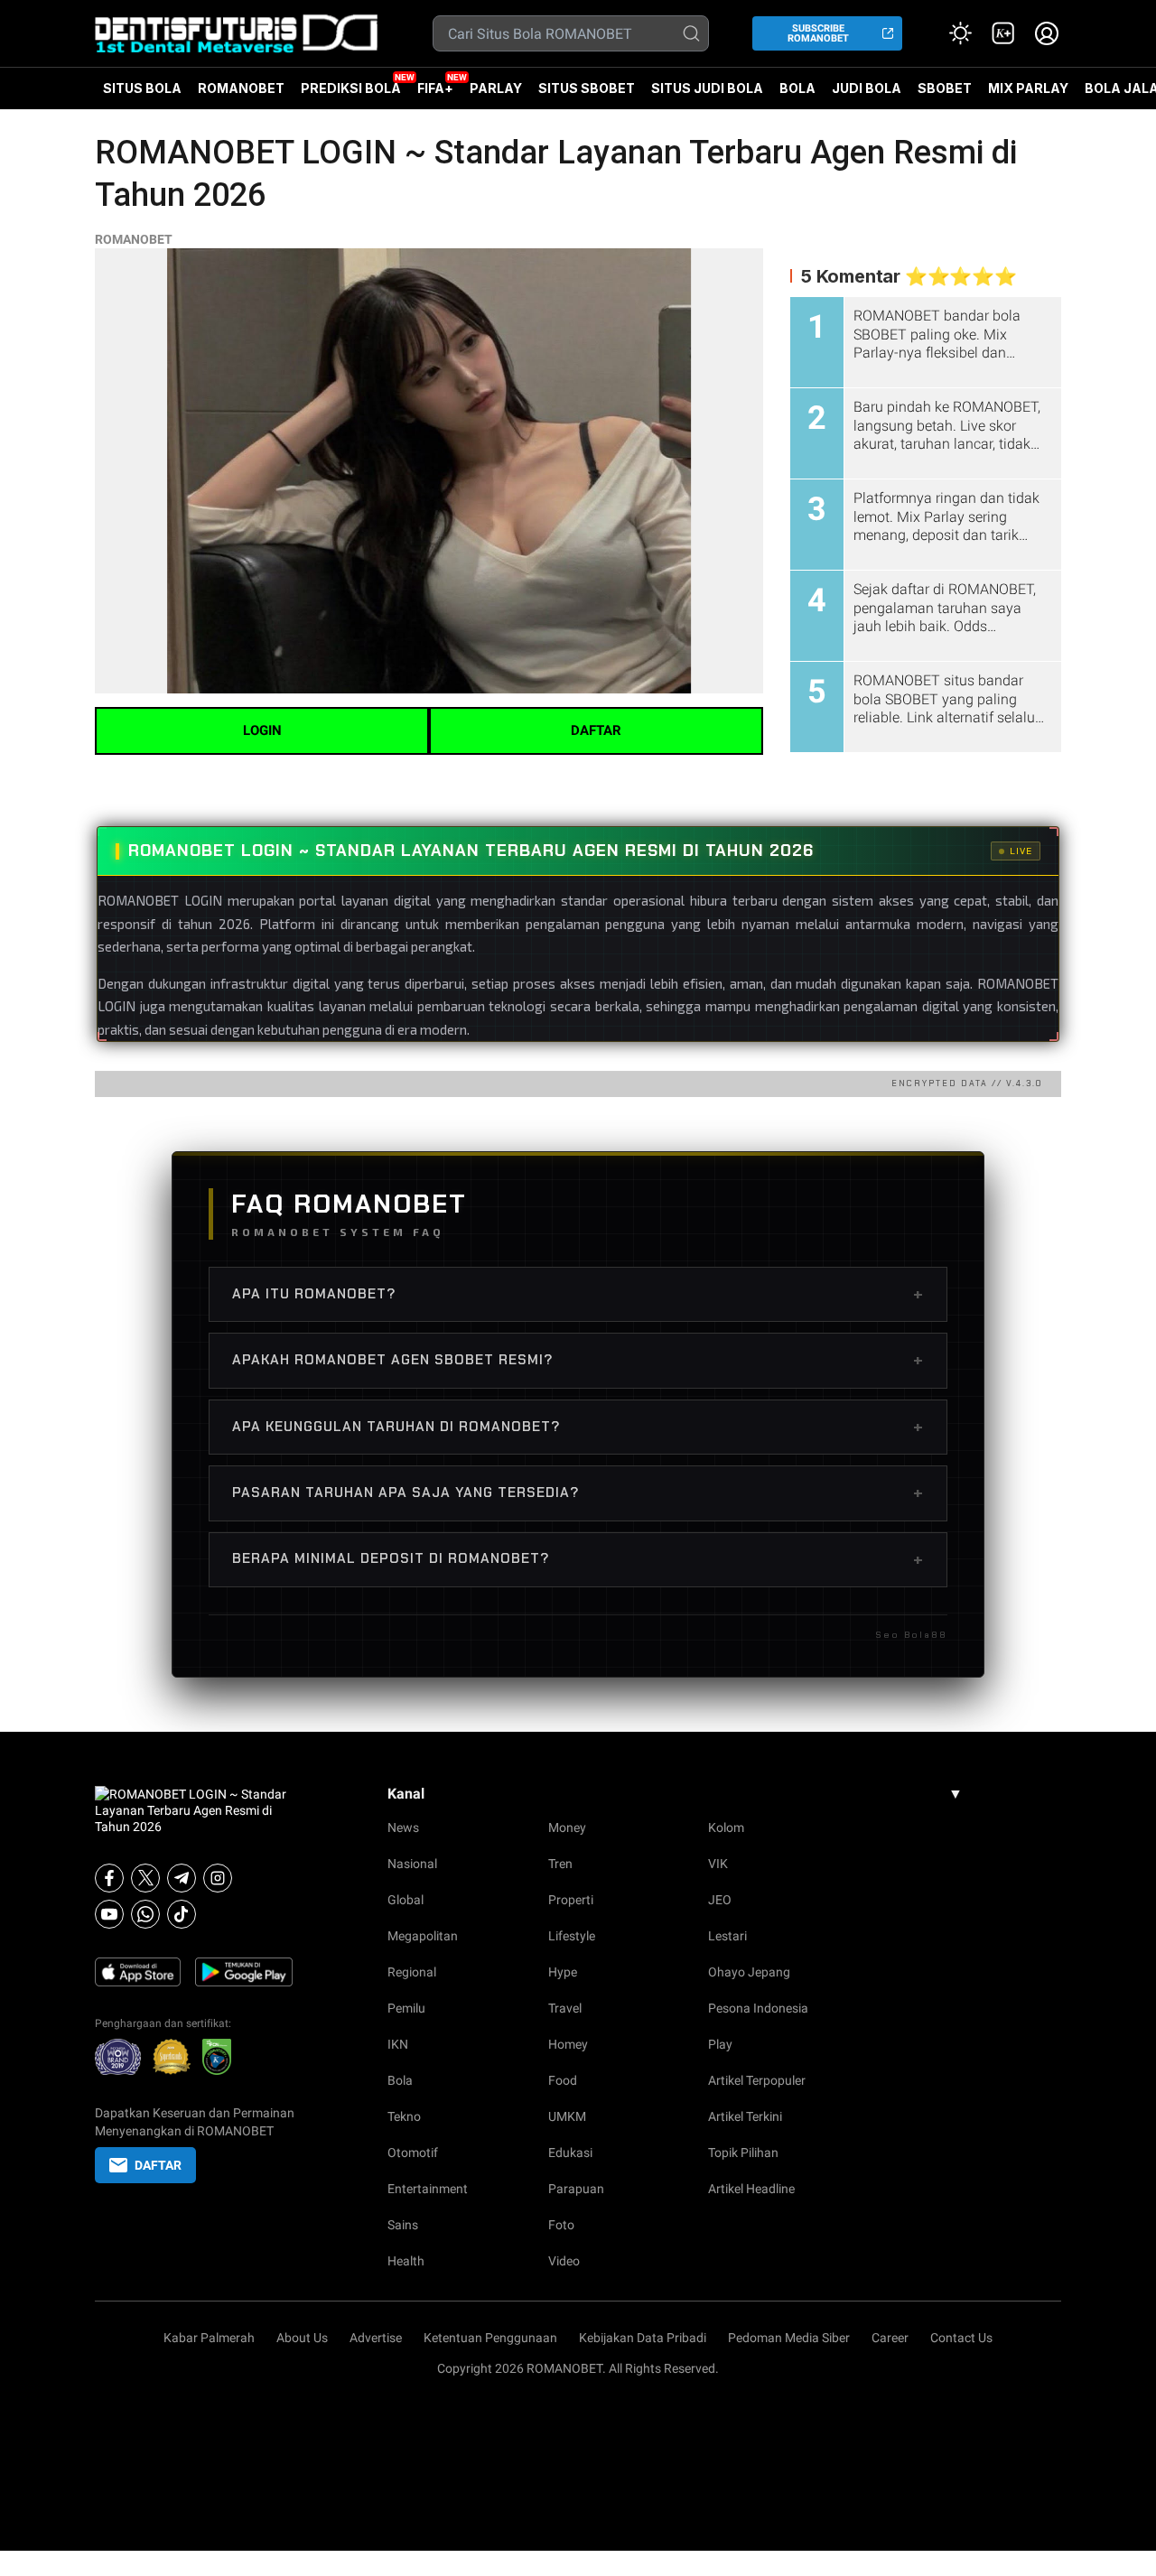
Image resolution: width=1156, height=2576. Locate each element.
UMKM (567, 2116)
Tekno (404, 2116)
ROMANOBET (241, 88)
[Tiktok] (182, 1914)
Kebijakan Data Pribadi (643, 2338)
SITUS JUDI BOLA (707, 88)
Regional (412, 1972)
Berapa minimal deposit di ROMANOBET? (578, 1559)
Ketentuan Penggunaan (490, 2338)
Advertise (376, 2338)
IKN (398, 2044)
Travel (565, 2008)
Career (890, 2338)
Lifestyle (572, 1936)
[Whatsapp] (145, 1914)
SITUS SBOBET (587, 88)
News (403, 1827)
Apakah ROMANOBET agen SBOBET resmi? (578, 1360)
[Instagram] (218, 1878)
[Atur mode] (960, 33)
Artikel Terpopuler (757, 2080)
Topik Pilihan (743, 2153)
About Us (302, 2338)
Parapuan (576, 2189)
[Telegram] (182, 1878)
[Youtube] (109, 1914)
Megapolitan (423, 1936)
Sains (403, 2225)
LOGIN (262, 730)
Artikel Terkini (745, 2116)
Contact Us (961, 2338)
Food (563, 2080)
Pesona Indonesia (758, 2008)
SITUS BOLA (142, 88)
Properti (571, 1900)
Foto (561, 2225)
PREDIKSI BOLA (351, 88)
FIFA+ (435, 88)
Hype (563, 1972)
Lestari (727, 1936)
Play (720, 2044)
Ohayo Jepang (749, 1972)
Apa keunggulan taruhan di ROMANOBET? (578, 1427)
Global (406, 1900)
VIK (718, 1864)
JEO (720, 1900)
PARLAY (496, 88)
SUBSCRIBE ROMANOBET (818, 33)
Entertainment (428, 2189)
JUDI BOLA (867, 88)
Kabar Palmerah (209, 2338)
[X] (145, 1878)
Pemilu (406, 2008)
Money (567, 1827)
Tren (560, 1864)
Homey (568, 2044)
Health (406, 2261)
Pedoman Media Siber (789, 2338)
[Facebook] (109, 1878)
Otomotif (413, 2153)
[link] (1003, 33)
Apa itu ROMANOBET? (578, 1294)
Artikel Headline (751, 2189)
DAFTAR (596, 730)
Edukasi (570, 2153)
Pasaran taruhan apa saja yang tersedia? (578, 1493)
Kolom (726, 1827)
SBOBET (945, 95)
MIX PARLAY (1028, 88)
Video (564, 2261)
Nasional (412, 1864)
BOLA (797, 88)
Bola (400, 2080)
